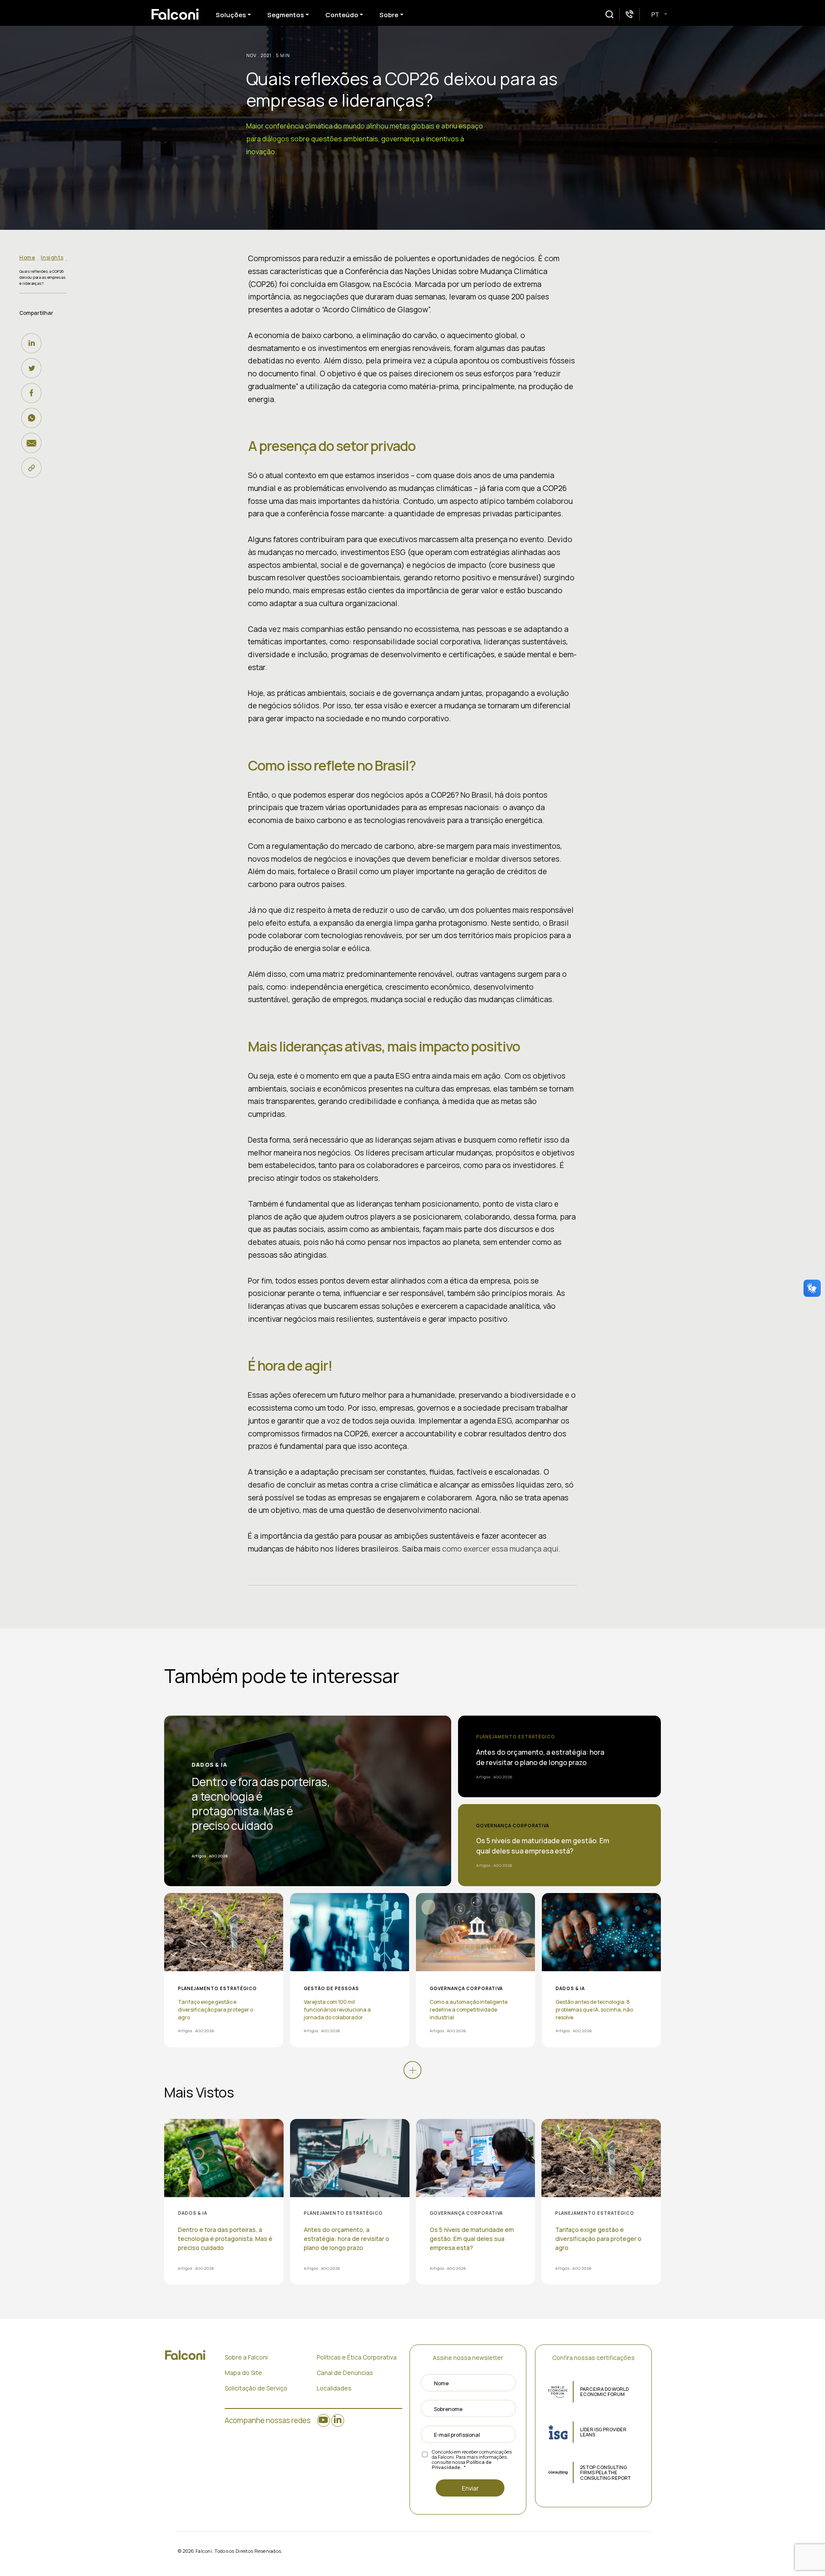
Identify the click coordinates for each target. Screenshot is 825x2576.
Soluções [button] (231, 15)
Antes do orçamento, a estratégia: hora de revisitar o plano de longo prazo (540, 1757)
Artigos (199, 1856)
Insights (52, 258)
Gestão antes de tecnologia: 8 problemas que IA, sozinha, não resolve (594, 2010)
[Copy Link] (34, 468)
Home (27, 258)
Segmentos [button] (286, 15)
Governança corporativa (513, 1826)
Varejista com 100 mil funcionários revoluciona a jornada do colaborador (337, 2010)
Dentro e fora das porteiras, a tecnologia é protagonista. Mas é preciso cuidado (261, 1804)
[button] (610, 14)
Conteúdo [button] (342, 15)
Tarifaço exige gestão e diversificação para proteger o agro (215, 2010)
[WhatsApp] (34, 418)
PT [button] (656, 14)
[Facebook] (34, 393)
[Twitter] (34, 368)
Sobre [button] (389, 15)
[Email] (34, 443)
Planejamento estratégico (516, 1737)
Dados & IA (209, 1765)
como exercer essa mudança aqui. (501, 1549)
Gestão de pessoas (331, 1988)
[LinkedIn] (34, 343)
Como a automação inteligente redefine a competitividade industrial (469, 2010)
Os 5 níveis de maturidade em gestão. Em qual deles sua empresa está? (543, 1846)
